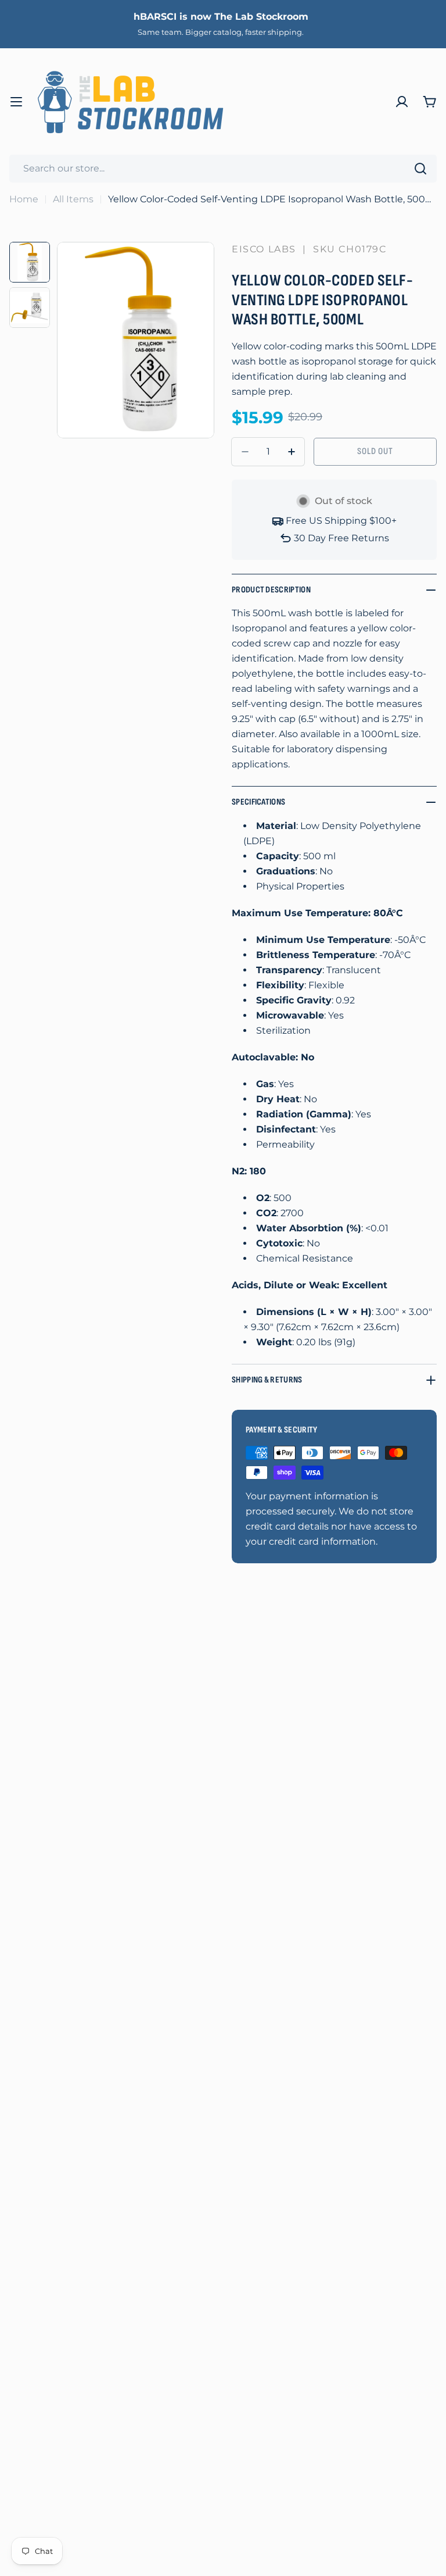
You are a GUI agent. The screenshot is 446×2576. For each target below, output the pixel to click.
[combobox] (223, 169)
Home (24, 199)
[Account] (402, 102)
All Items (73, 199)
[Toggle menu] (16, 102)
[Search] (420, 169)
